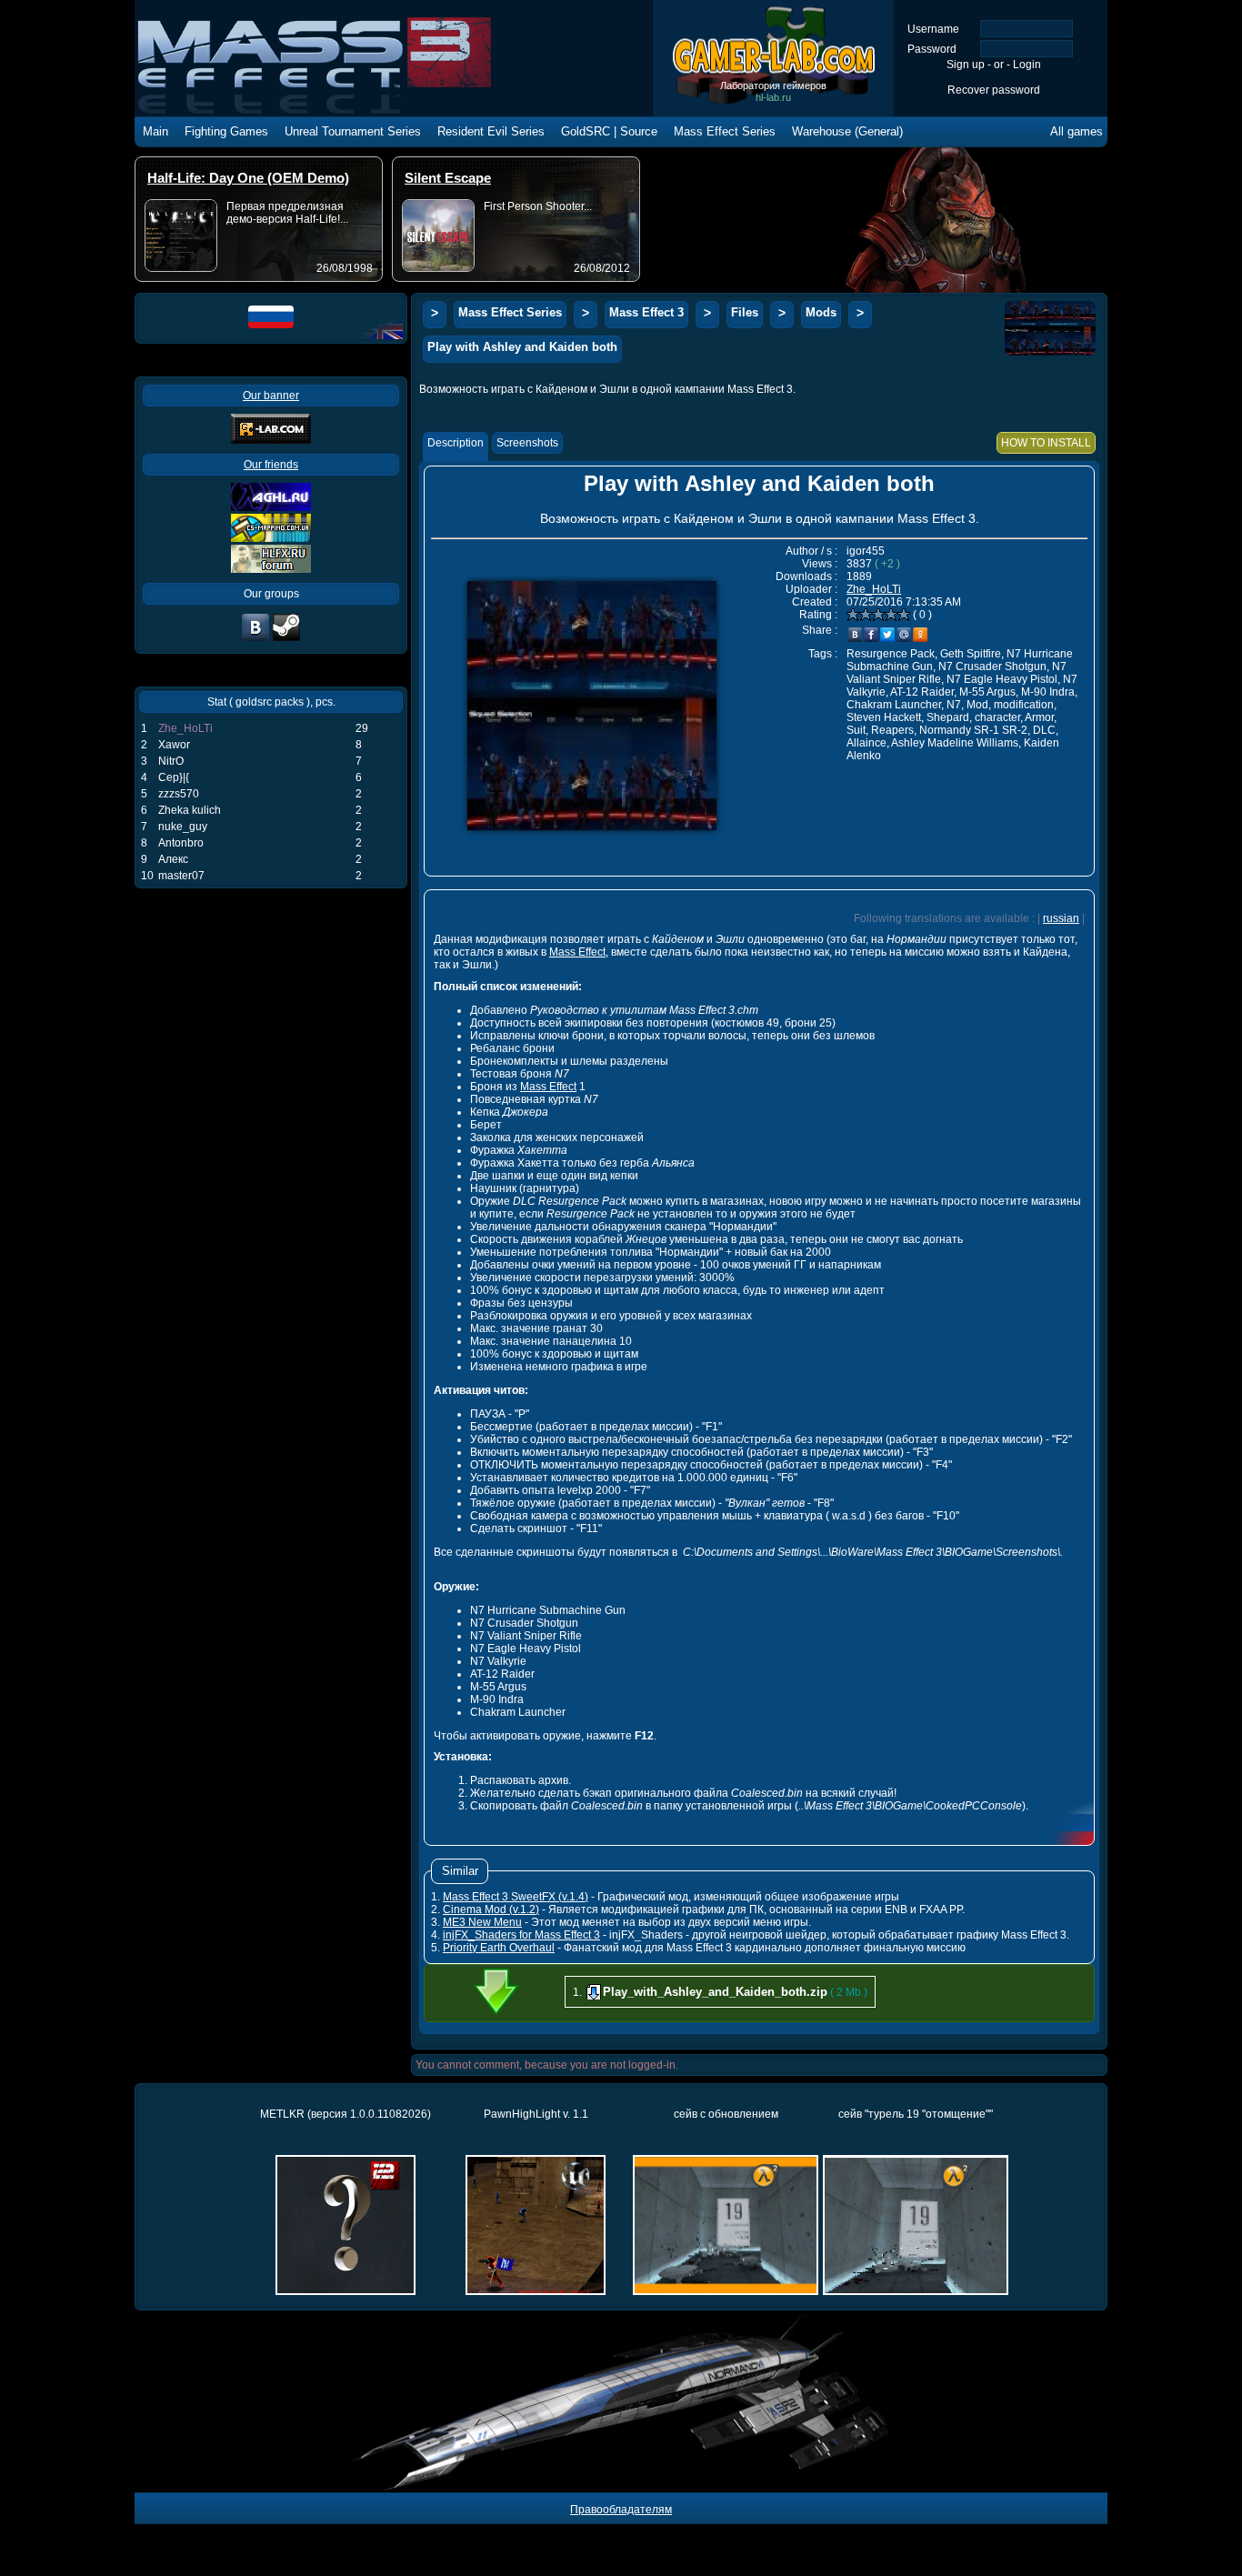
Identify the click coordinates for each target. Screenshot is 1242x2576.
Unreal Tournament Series (353, 131)
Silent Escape (448, 178)
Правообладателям (621, 2510)
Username (933, 29)
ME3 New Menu (482, 1922)
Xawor (174, 745)
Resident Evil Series (491, 131)
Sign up (966, 65)
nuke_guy (183, 827)
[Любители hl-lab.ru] (286, 639)
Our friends (271, 465)
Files (745, 312)
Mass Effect (577, 952)
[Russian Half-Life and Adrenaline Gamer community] (271, 507)
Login (1027, 65)
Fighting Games (226, 131)
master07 (181, 876)
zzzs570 (179, 794)
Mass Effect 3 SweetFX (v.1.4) (516, 1897)
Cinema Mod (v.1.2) (491, 1909)
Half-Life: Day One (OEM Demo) (248, 178)
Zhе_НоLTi (185, 728)
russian (1061, 918)
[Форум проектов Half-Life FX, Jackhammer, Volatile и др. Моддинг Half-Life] (271, 569)
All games (1077, 131)
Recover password (994, 90)
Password (932, 49)
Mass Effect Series (725, 131)
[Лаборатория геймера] (255, 639)
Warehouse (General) (847, 131)
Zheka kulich (190, 810)
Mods (821, 312)
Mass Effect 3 (646, 312)
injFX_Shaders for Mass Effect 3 (521, 1935)
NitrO (171, 761)
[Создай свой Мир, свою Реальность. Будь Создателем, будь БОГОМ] (271, 538)
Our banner (271, 396)
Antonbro (181, 843)
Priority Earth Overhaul (499, 1948)
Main (155, 131)
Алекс (173, 859)
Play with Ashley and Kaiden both (522, 347)
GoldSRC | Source (609, 131)
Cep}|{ (174, 777)
